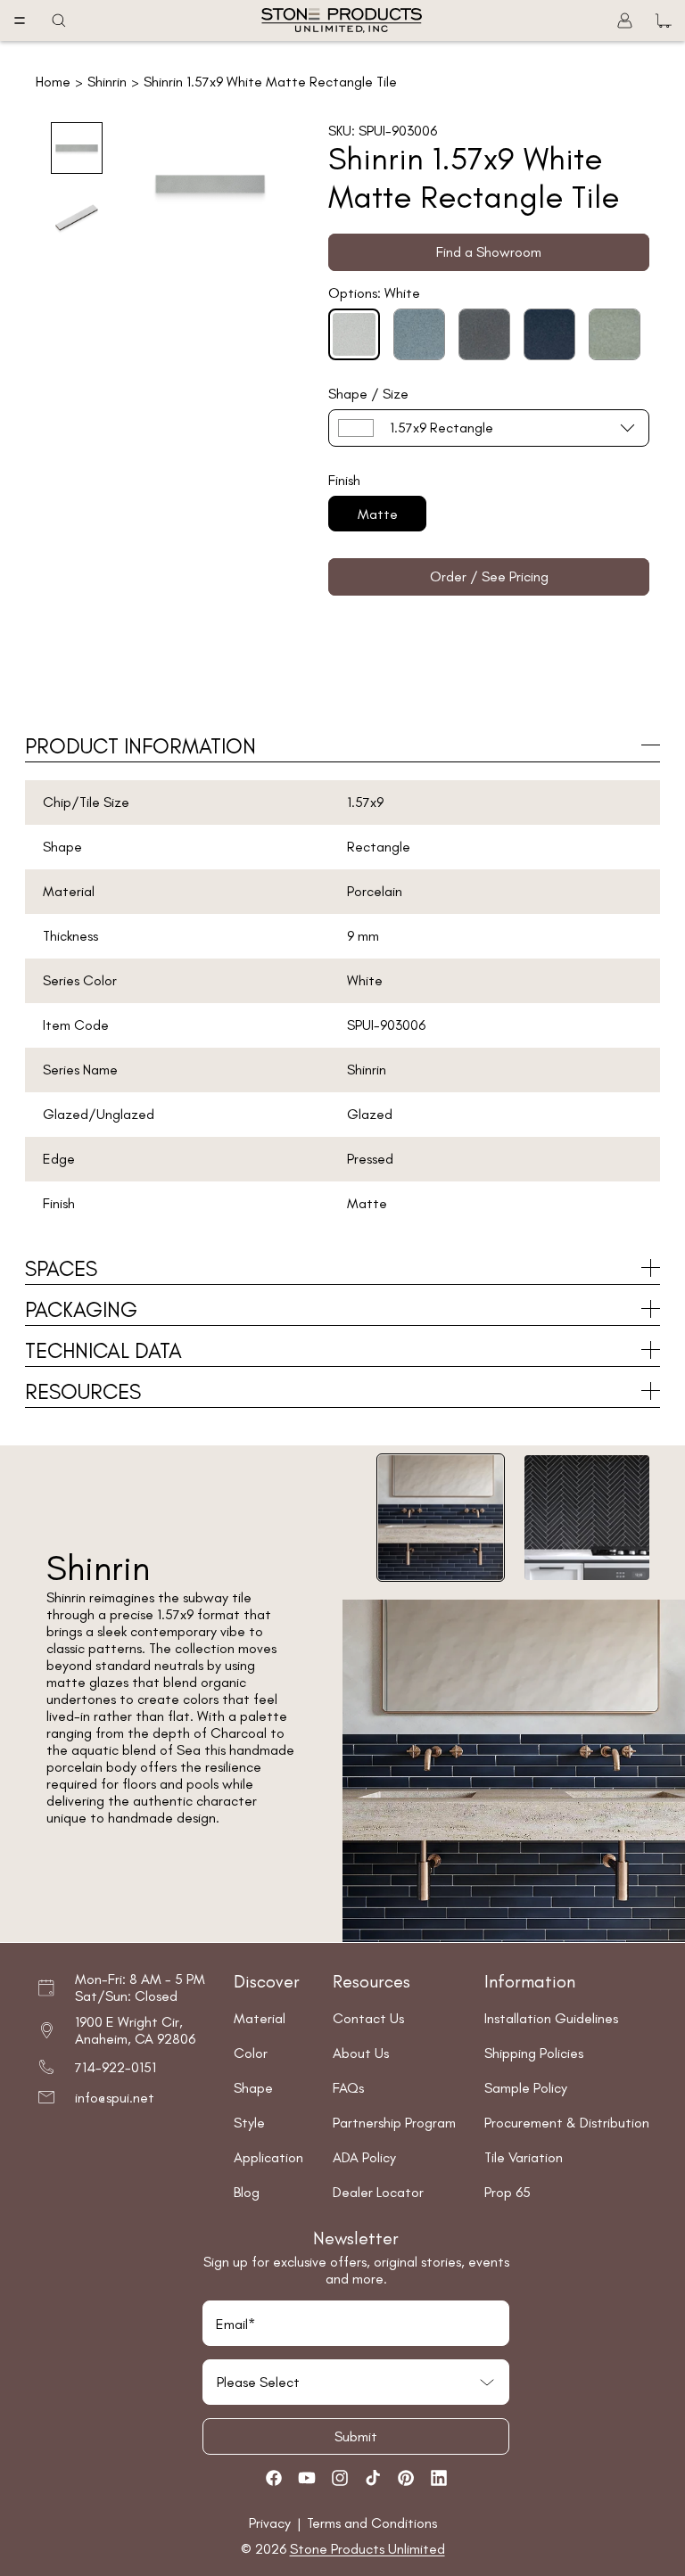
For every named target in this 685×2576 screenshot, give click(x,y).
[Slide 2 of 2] (587, 1518)
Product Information (140, 746)
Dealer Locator (378, 2192)
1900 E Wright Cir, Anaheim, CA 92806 (135, 2030)
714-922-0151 (116, 2067)
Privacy (272, 2523)
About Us (361, 2053)
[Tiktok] (373, 2478)
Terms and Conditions (372, 2523)
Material (260, 2018)
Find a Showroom (489, 252)
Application (268, 2157)
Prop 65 (508, 2192)
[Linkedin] (439, 2478)
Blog (247, 2192)
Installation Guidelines (551, 2018)
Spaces (61, 1268)
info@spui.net (115, 2098)
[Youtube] (307, 2478)
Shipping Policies (534, 2053)
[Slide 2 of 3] (77, 218)
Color (251, 2053)
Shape (253, 2088)
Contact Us (368, 2018)
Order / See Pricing (489, 576)
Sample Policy (526, 2088)
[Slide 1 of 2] (441, 1518)
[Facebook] (274, 2478)
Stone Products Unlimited (367, 2549)
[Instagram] (340, 2478)
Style (249, 2123)
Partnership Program (394, 2123)
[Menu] (20, 21)
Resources (83, 1391)
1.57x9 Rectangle (442, 428)
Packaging (81, 1309)
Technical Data (103, 1350)
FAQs (348, 2088)
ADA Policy (364, 2157)
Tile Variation (524, 2157)
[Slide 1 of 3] (77, 148)
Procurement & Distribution (567, 2123)
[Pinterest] (406, 2478)
